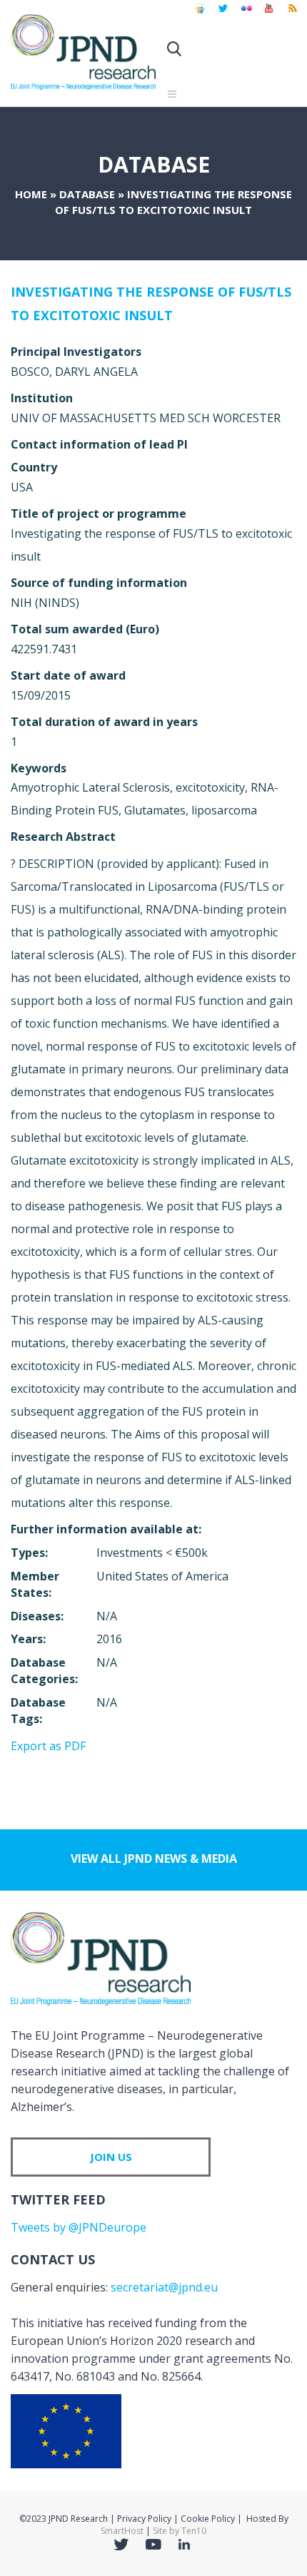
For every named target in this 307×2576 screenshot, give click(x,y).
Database (87, 194)
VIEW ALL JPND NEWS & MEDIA (154, 1859)
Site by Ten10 (180, 2531)
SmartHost (122, 2531)
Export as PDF (48, 1746)
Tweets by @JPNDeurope (79, 2227)
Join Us (111, 2157)
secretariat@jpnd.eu (164, 2287)
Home (31, 194)
